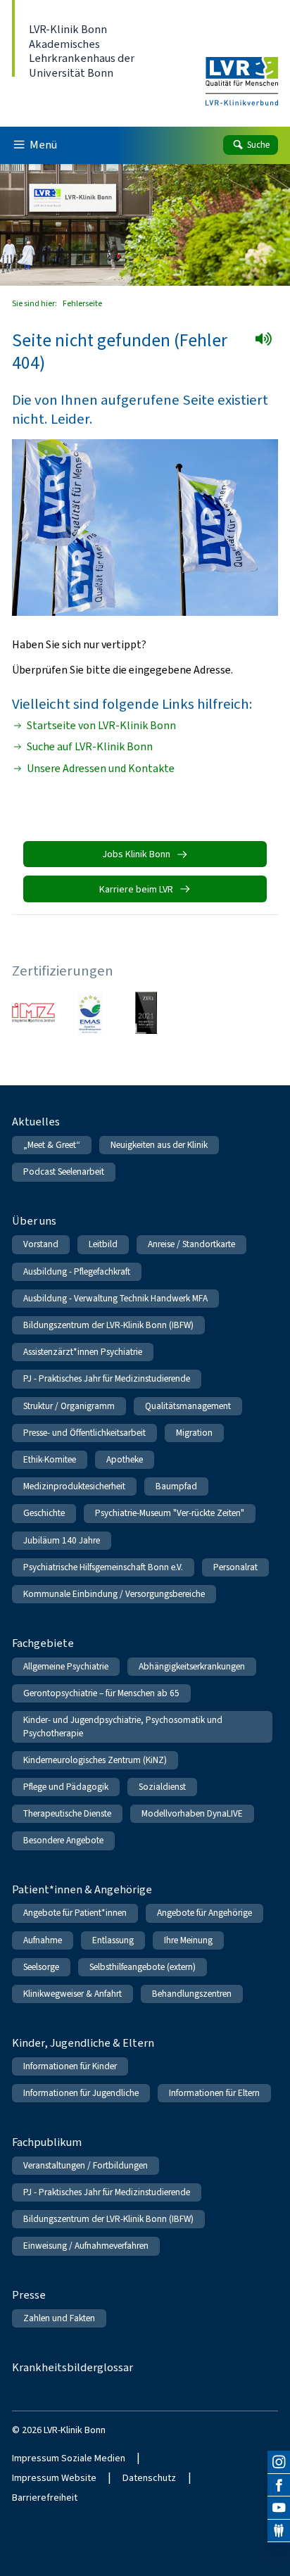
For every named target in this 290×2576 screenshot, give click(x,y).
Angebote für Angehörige (204, 1913)
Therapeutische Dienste (67, 1813)
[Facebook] (279, 2485)
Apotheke (125, 1459)
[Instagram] (279, 2462)
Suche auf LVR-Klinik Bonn (90, 747)
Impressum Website (54, 2478)
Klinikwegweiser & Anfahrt (72, 1994)
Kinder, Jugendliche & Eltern (83, 2043)
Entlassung (113, 1940)
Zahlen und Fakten (59, 2318)
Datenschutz (149, 2478)
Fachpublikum (47, 2142)
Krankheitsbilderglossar (72, 2367)
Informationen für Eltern (214, 2093)
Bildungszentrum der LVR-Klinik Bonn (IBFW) (108, 1325)
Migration (194, 1433)
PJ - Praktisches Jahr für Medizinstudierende (107, 1378)
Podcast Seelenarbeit (64, 1172)
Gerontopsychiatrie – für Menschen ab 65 (101, 1693)
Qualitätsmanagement (188, 1406)
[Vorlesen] (268, 343)
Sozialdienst (162, 1787)
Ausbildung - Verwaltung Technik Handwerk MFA (115, 1298)
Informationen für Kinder (70, 2066)
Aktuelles (36, 1122)
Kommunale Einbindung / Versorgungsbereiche (114, 1594)
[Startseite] (242, 72)
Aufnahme (43, 1940)
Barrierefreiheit (45, 2498)
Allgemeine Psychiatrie (66, 1666)
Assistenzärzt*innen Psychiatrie (83, 1352)
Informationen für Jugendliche (81, 2093)
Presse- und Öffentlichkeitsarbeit (84, 1433)
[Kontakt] (279, 2531)
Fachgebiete (43, 1643)
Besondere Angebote (63, 1840)
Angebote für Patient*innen (75, 1913)
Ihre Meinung (188, 1940)
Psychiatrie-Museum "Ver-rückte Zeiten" (170, 1513)
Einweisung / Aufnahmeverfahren (86, 2246)
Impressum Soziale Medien (69, 2458)
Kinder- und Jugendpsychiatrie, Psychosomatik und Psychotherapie (123, 1726)
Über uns (34, 1221)
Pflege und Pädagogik (66, 1787)
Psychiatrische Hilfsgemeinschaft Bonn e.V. (103, 1567)
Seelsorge (41, 1967)
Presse (29, 2295)
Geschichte (44, 1513)
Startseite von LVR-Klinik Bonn (101, 726)
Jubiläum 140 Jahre (62, 1540)
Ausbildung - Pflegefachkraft (77, 1271)
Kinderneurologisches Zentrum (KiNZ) (95, 1760)
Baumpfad (176, 1486)
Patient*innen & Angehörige (82, 1889)
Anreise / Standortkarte (191, 1244)
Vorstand (41, 1244)
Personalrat (235, 1567)
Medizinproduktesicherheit (74, 1486)
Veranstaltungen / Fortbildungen (86, 2165)
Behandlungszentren (192, 1994)
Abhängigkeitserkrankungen (192, 1666)
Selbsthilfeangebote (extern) (143, 1967)
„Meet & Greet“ (52, 1145)
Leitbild (103, 1244)
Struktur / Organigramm (69, 1406)
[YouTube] (279, 2508)
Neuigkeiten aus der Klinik (159, 1145)
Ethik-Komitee (50, 1459)
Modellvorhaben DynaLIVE (192, 1813)
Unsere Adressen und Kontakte (101, 769)
